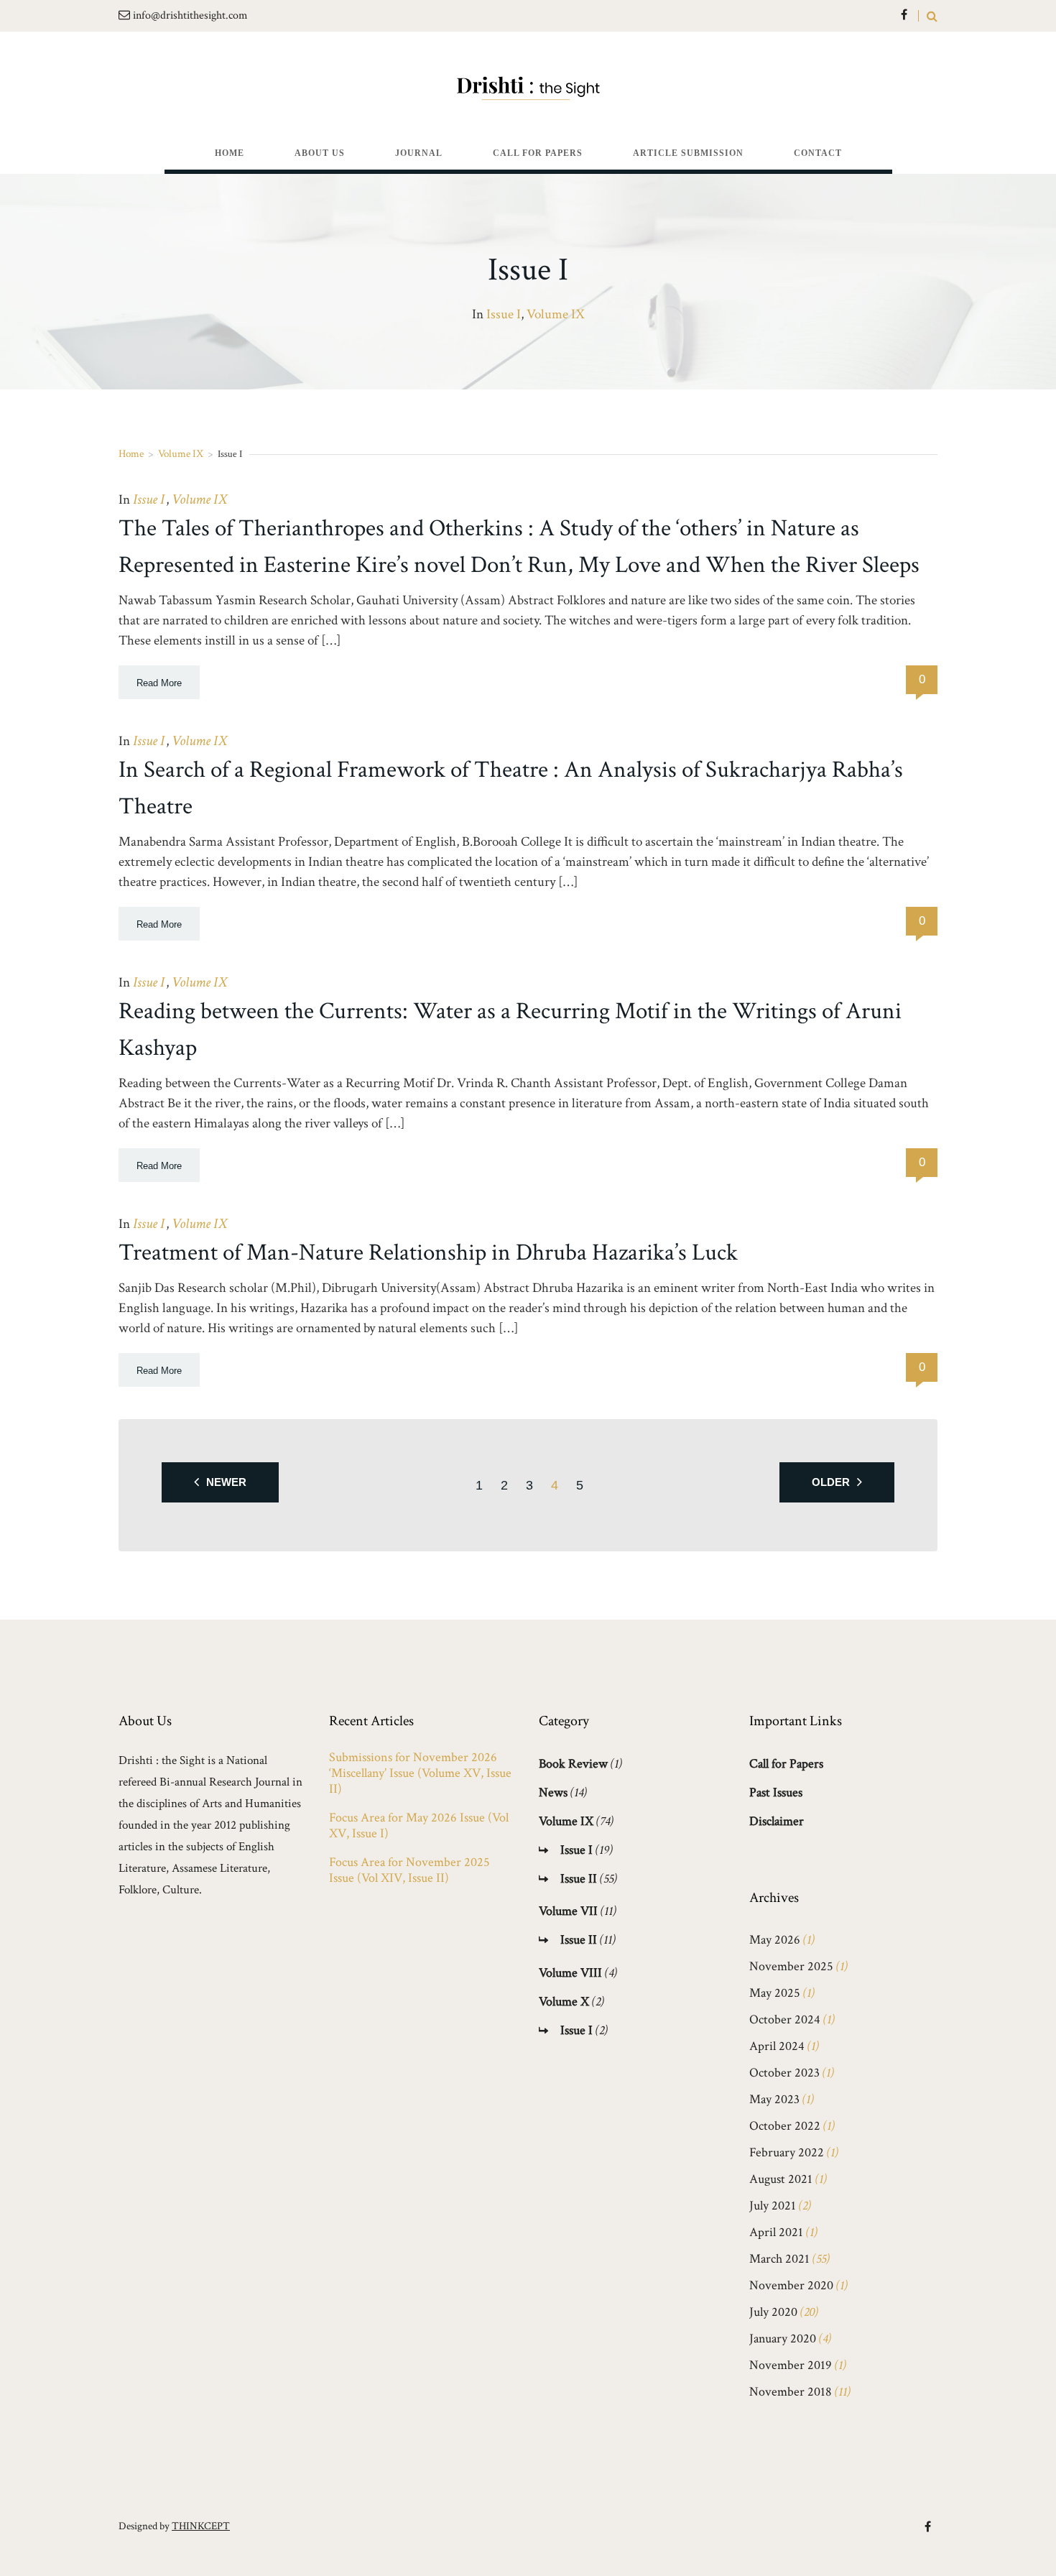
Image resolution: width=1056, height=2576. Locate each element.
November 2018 (791, 2392)
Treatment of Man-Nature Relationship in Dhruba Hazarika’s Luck (428, 1253)
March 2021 (779, 2259)
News (553, 1792)
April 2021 (776, 2232)
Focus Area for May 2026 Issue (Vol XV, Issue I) (419, 1826)
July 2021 (773, 2206)
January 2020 (783, 2339)
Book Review (573, 1764)
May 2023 (774, 2099)
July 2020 (773, 2312)
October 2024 (785, 2019)
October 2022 (785, 2126)
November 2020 (791, 2285)
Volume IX (556, 314)
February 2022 (787, 2152)
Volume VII (568, 1911)
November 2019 (791, 2365)
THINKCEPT (201, 2526)
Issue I (504, 314)
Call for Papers (786, 1764)
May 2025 (775, 1993)
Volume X (564, 2002)
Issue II (579, 1879)
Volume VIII (570, 1973)
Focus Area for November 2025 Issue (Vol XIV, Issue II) (409, 1870)
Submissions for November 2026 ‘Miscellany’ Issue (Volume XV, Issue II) (420, 1773)
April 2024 (777, 2046)
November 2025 (791, 1966)
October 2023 (784, 2073)
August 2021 (781, 2179)
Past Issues (776, 1792)
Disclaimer (777, 1821)
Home (131, 454)
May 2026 (775, 1940)
